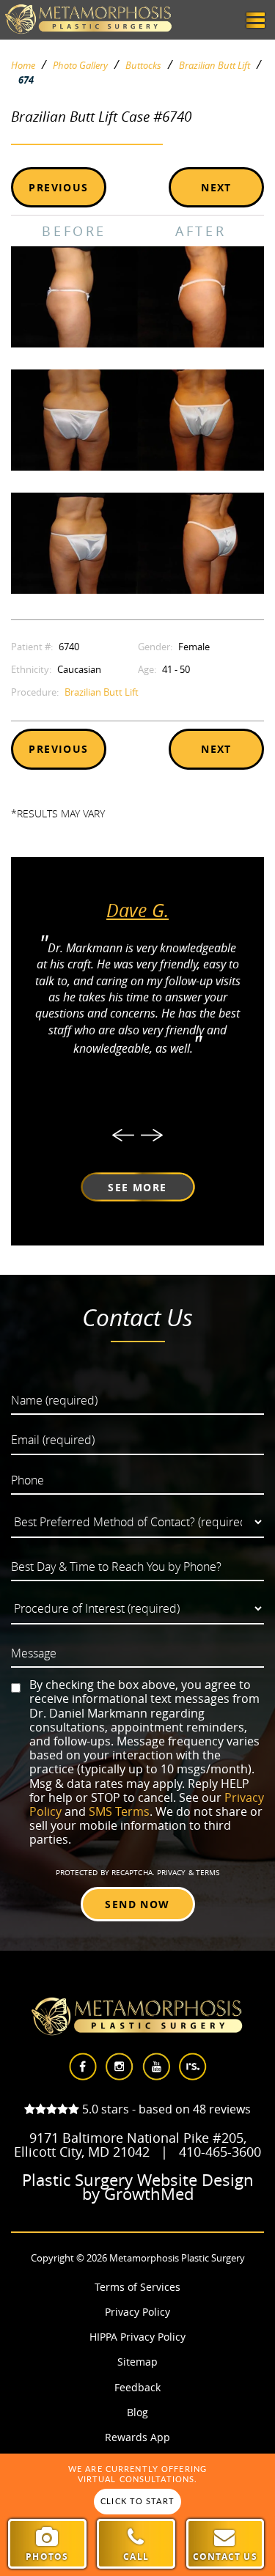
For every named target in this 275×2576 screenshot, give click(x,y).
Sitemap (137, 2362)
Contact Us (225, 2557)
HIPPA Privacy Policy (137, 2337)
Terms (207, 1873)
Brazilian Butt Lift (214, 66)
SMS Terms (119, 1811)
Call (136, 2557)
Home (23, 66)
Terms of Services (137, 2287)
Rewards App (137, 2437)
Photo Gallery (80, 66)
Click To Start (137, 2502)
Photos (47, 2557)
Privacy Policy (137, 2312)
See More (137, 1187)
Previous (58, 187)
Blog (137, 2412)
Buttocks (143, 66)
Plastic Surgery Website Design (138, 2180)
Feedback (137, 2387)
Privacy (173, 1873)
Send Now (137, 1904)
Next (216, 187)
